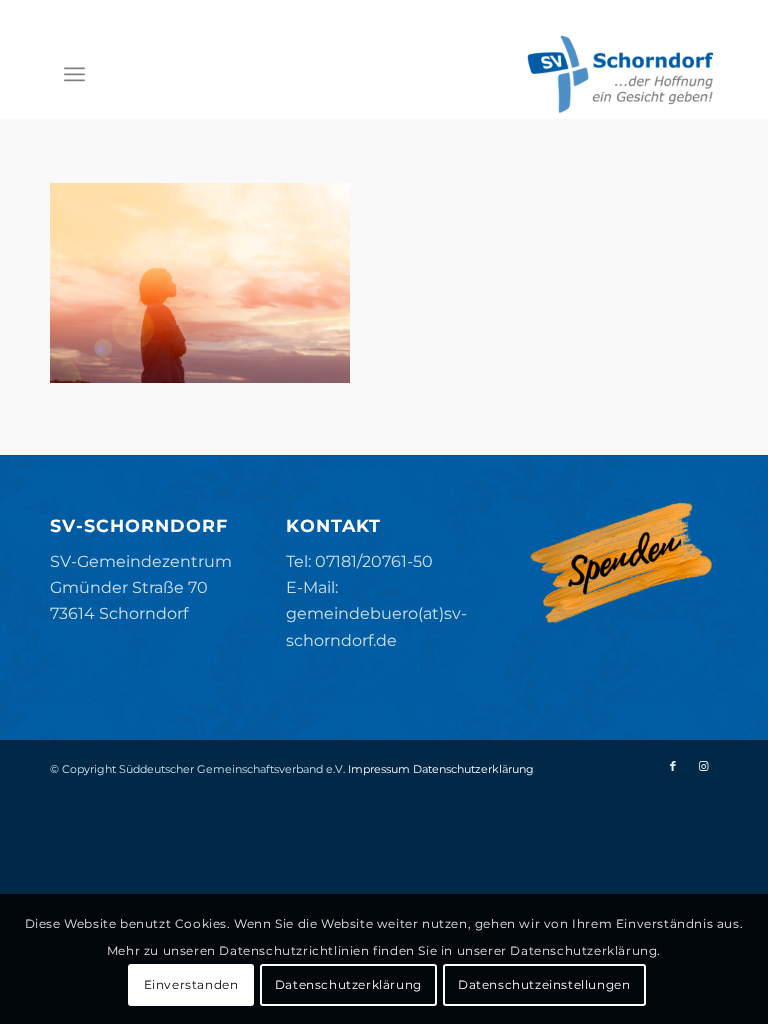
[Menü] (74, 74)
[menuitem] (74, 74)
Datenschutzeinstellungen (544, 984)
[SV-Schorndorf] (620, 74)
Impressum (379, 769)
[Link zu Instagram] (703, 766)
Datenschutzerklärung (473, 769)
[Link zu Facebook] (673, 766)
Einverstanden (191, 984)
